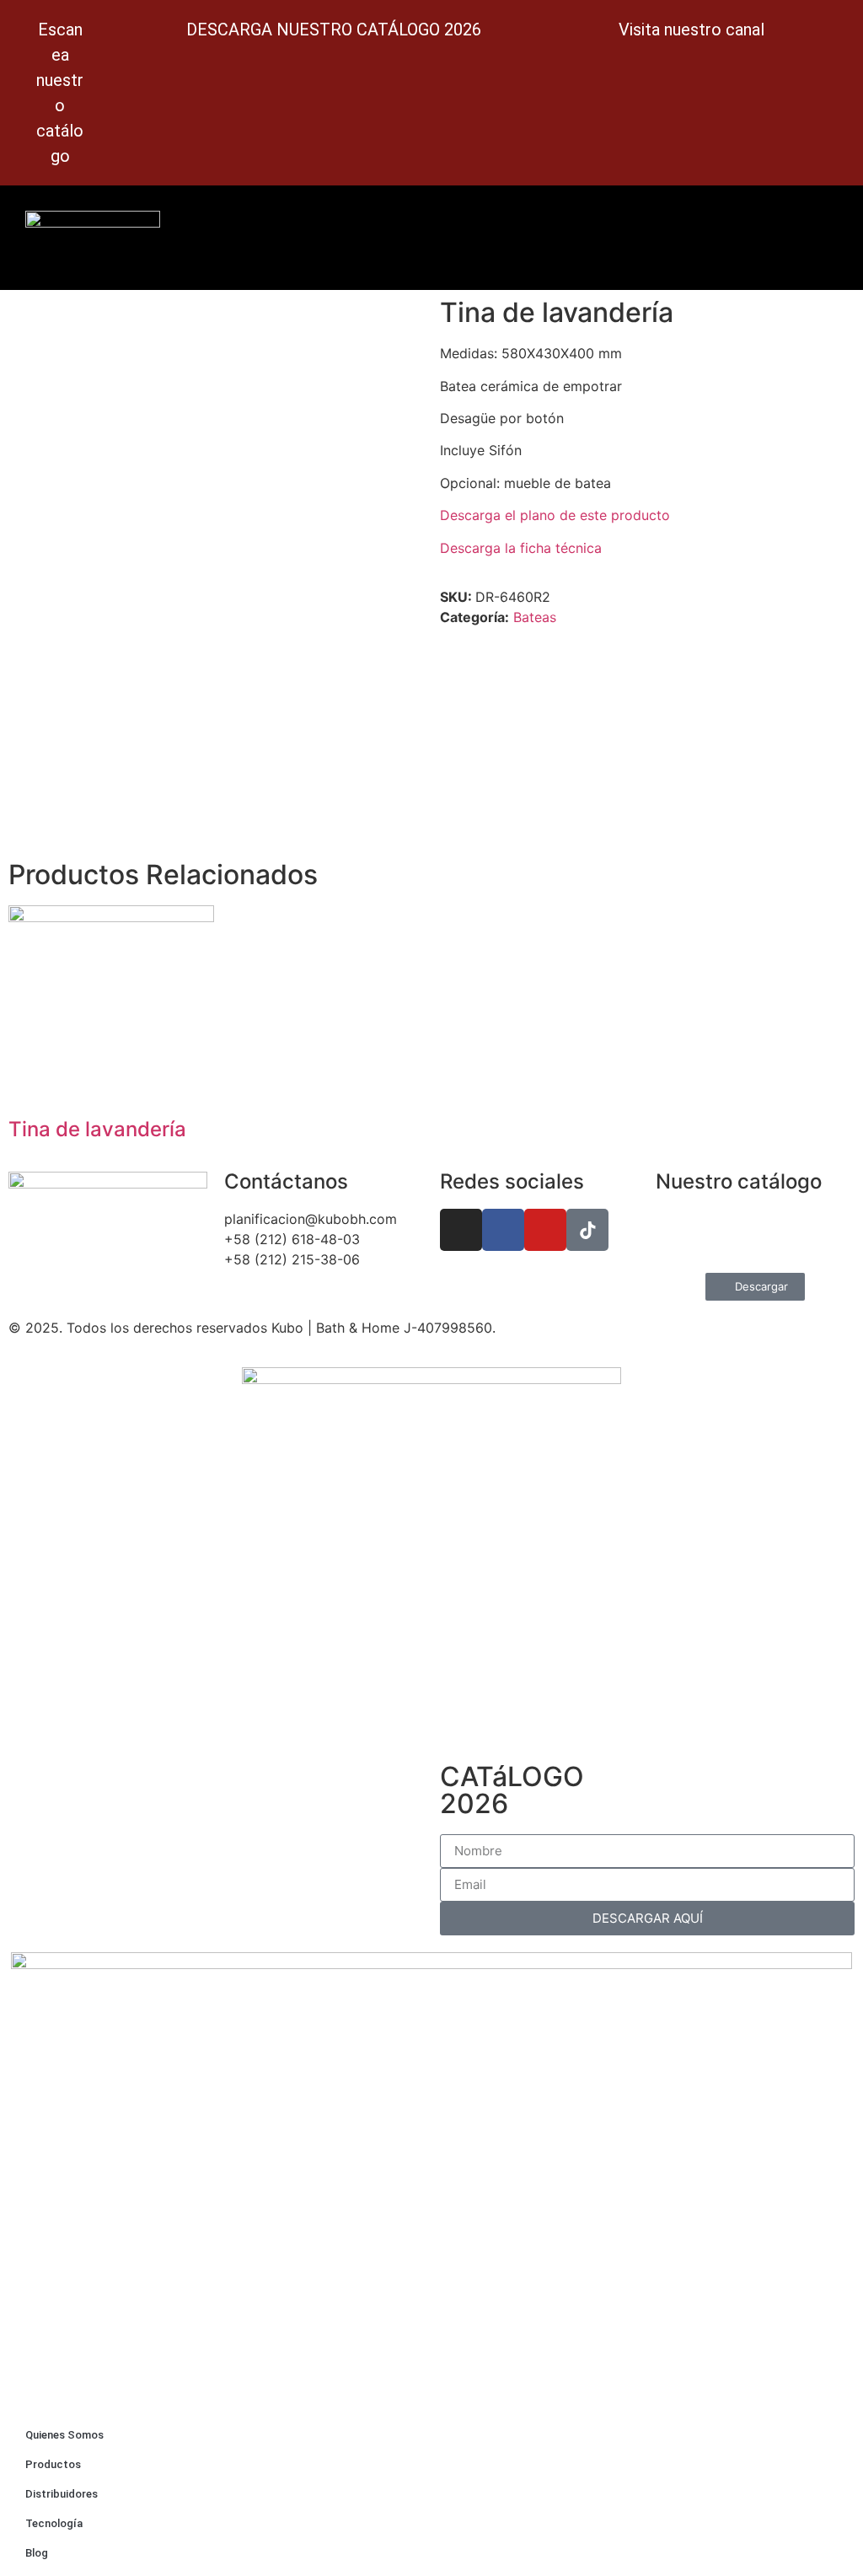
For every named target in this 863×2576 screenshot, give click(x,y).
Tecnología (54, 2523)
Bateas (535, 617)
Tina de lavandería (97, 1129)
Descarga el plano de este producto (555, 515)
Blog (37, 2553)
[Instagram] (461, 1230)
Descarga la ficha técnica (521, 548)
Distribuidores (62, 2494)
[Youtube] (545, 1230)
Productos (53, 2464)
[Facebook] (503, 1230)
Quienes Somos (64, 2435)
